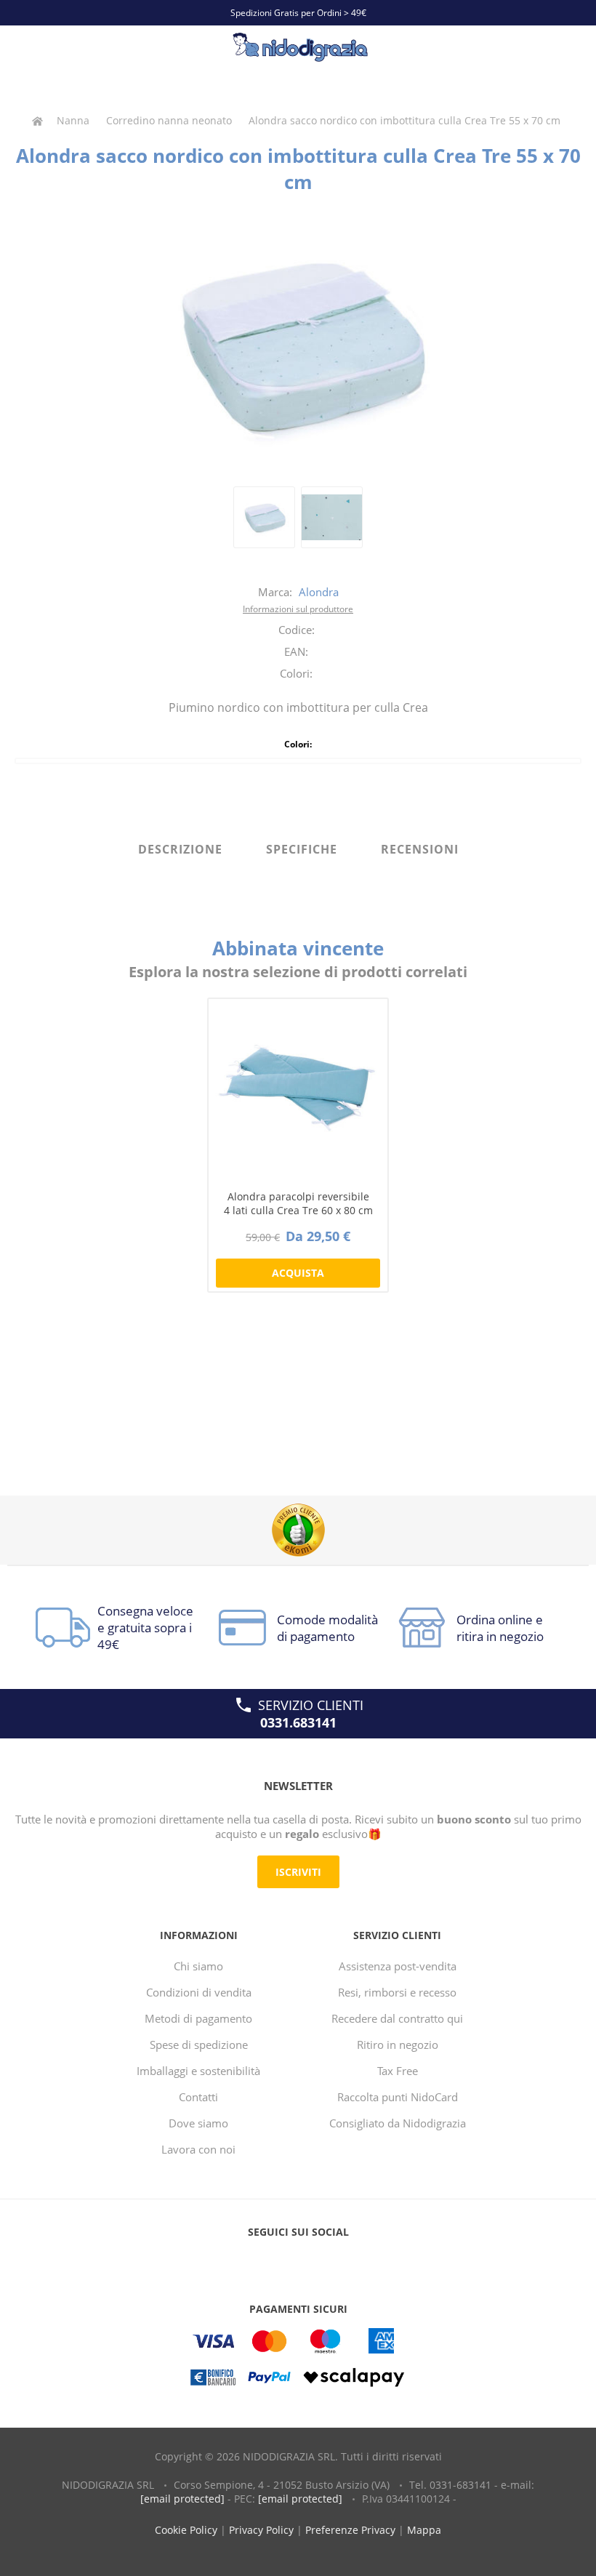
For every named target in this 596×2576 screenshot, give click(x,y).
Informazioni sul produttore (298, 609)
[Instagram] (326, 2261)
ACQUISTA (298, 1273)
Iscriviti (298, 1872)
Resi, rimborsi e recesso (397, 1992)
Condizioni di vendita (199, 1992)
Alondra (319, 592)
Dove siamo (198, 2123)
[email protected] (182, 2499)
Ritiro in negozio (398, 2045)
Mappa (424, 2530)
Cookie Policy (186, 2530)
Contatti (198, 2097)
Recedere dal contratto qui (397, 2018)
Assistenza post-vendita (398, 1966)
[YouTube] (298, 2261)
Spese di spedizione (199, 2045)
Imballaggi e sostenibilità (198, 2071)
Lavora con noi (198, 2149)
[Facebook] (270, 2261)
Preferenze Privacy (350, 2530)
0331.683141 (298, 1722)
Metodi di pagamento (198, 2018)
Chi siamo (198, 1966)
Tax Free (398, 2071)
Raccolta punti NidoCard (398, 2097)
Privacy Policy (261, 2530)
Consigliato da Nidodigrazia (398, 2123)
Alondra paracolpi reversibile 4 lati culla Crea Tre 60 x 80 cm (298, 1203)
